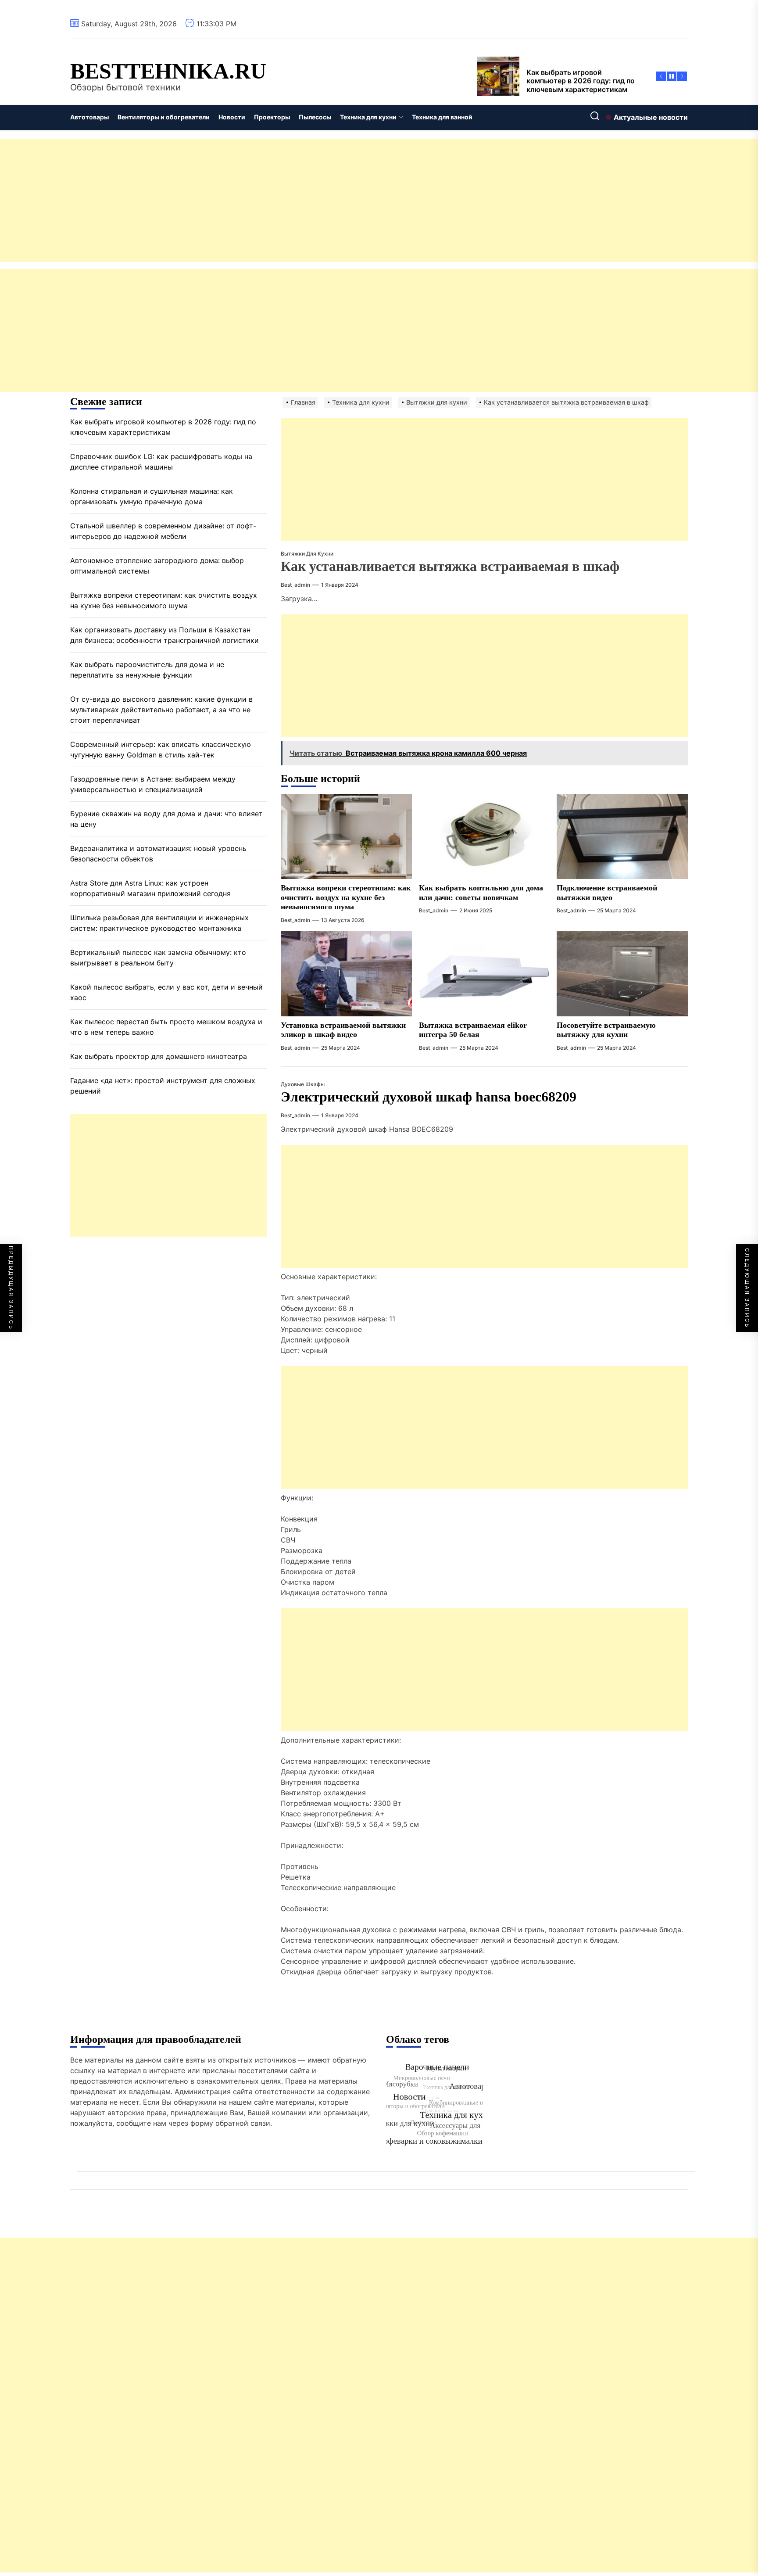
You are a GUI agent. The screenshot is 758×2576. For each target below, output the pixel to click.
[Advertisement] (263, 201)
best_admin (295, 585)
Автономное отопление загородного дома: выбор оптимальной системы (157, 566)
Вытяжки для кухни (307, 554)
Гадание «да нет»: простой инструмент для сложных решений (163, 1086)
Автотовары (89, 117)
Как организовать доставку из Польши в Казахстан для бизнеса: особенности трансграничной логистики (164, 635)
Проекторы (272, 117)
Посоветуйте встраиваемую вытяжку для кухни (606, 1030)
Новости (232, 117)
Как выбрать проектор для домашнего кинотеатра (159, 1057)
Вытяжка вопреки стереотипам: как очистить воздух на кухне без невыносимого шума (346, 897)
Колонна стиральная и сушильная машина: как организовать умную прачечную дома (152, 497)
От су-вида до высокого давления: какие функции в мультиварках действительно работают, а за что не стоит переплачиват (161, 710)
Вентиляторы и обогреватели (164, 117)
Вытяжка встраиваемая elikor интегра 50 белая (473, 1030)
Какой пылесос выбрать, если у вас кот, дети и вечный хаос (166, 993)
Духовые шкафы (303, 1084)
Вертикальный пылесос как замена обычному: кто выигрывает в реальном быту (158, 958)
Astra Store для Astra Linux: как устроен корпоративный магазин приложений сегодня (150, 889)
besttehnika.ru (168, 71)
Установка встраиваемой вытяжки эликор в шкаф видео (343, 1030)
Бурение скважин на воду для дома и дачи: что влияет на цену (166, 819)
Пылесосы (315, 117)
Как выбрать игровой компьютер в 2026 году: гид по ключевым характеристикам (163, 427)
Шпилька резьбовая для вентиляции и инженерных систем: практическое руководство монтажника (159, 923)
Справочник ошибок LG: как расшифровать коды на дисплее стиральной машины (161, 462)
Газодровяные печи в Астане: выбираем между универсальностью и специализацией (153, 785)
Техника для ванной (442, 117)
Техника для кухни (368, 117)
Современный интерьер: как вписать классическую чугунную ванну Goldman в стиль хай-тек (161, 750)
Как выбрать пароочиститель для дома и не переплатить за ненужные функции (147, 670)
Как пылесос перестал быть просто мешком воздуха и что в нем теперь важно (166, 1027)
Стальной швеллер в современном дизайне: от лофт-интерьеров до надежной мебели (163, 531)
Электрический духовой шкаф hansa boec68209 (429, 1097)
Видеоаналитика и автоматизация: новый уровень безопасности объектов (158, 854)
